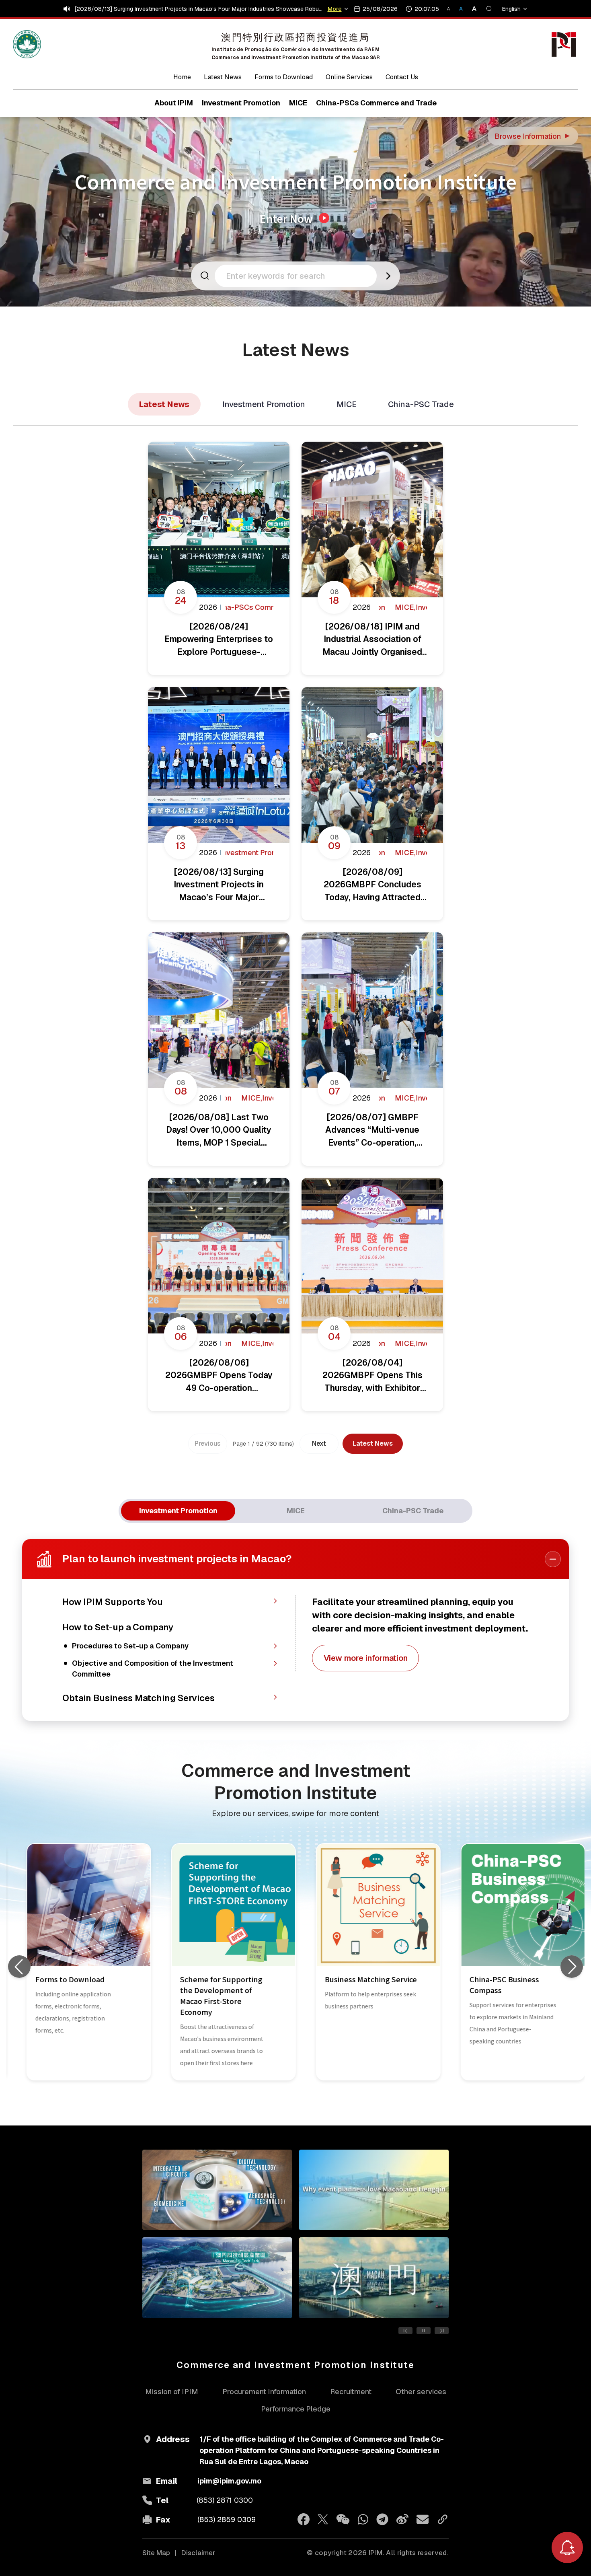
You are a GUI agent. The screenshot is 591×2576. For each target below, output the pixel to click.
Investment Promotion (264, 404)
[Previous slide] (19, 1967)
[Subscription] (567, 2547)
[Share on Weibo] (402, 2519)
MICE (347, 404)
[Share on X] (323, 2519)
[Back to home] (27, 44)
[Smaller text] (452, 9)
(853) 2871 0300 (225, 2500)
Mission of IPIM (172, 2392)
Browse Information (533, 136)
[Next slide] (572, 1967)
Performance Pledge (296, 2409)
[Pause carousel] (424, 2331)
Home (182, 77)
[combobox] (298, 276)
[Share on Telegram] (382, 2519)
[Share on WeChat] (343, 2519)
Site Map (156, 2553)
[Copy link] (443, 2519)
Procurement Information (264, 2392)
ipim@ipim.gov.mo (229, 2481)
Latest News (223, 77)
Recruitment (351, 2392)
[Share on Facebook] (304, 2519)
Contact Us (402, 77)
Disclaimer (198, 2553)
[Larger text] (471, 9)
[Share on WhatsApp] (363, 2519)
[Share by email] (423, 2519)
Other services (421, 2392)
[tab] (178, 1511)
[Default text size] (462, 9)
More (336, 9)
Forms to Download (284, 77)
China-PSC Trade (421, 404)
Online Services (349, 77)
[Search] (489, 9)
